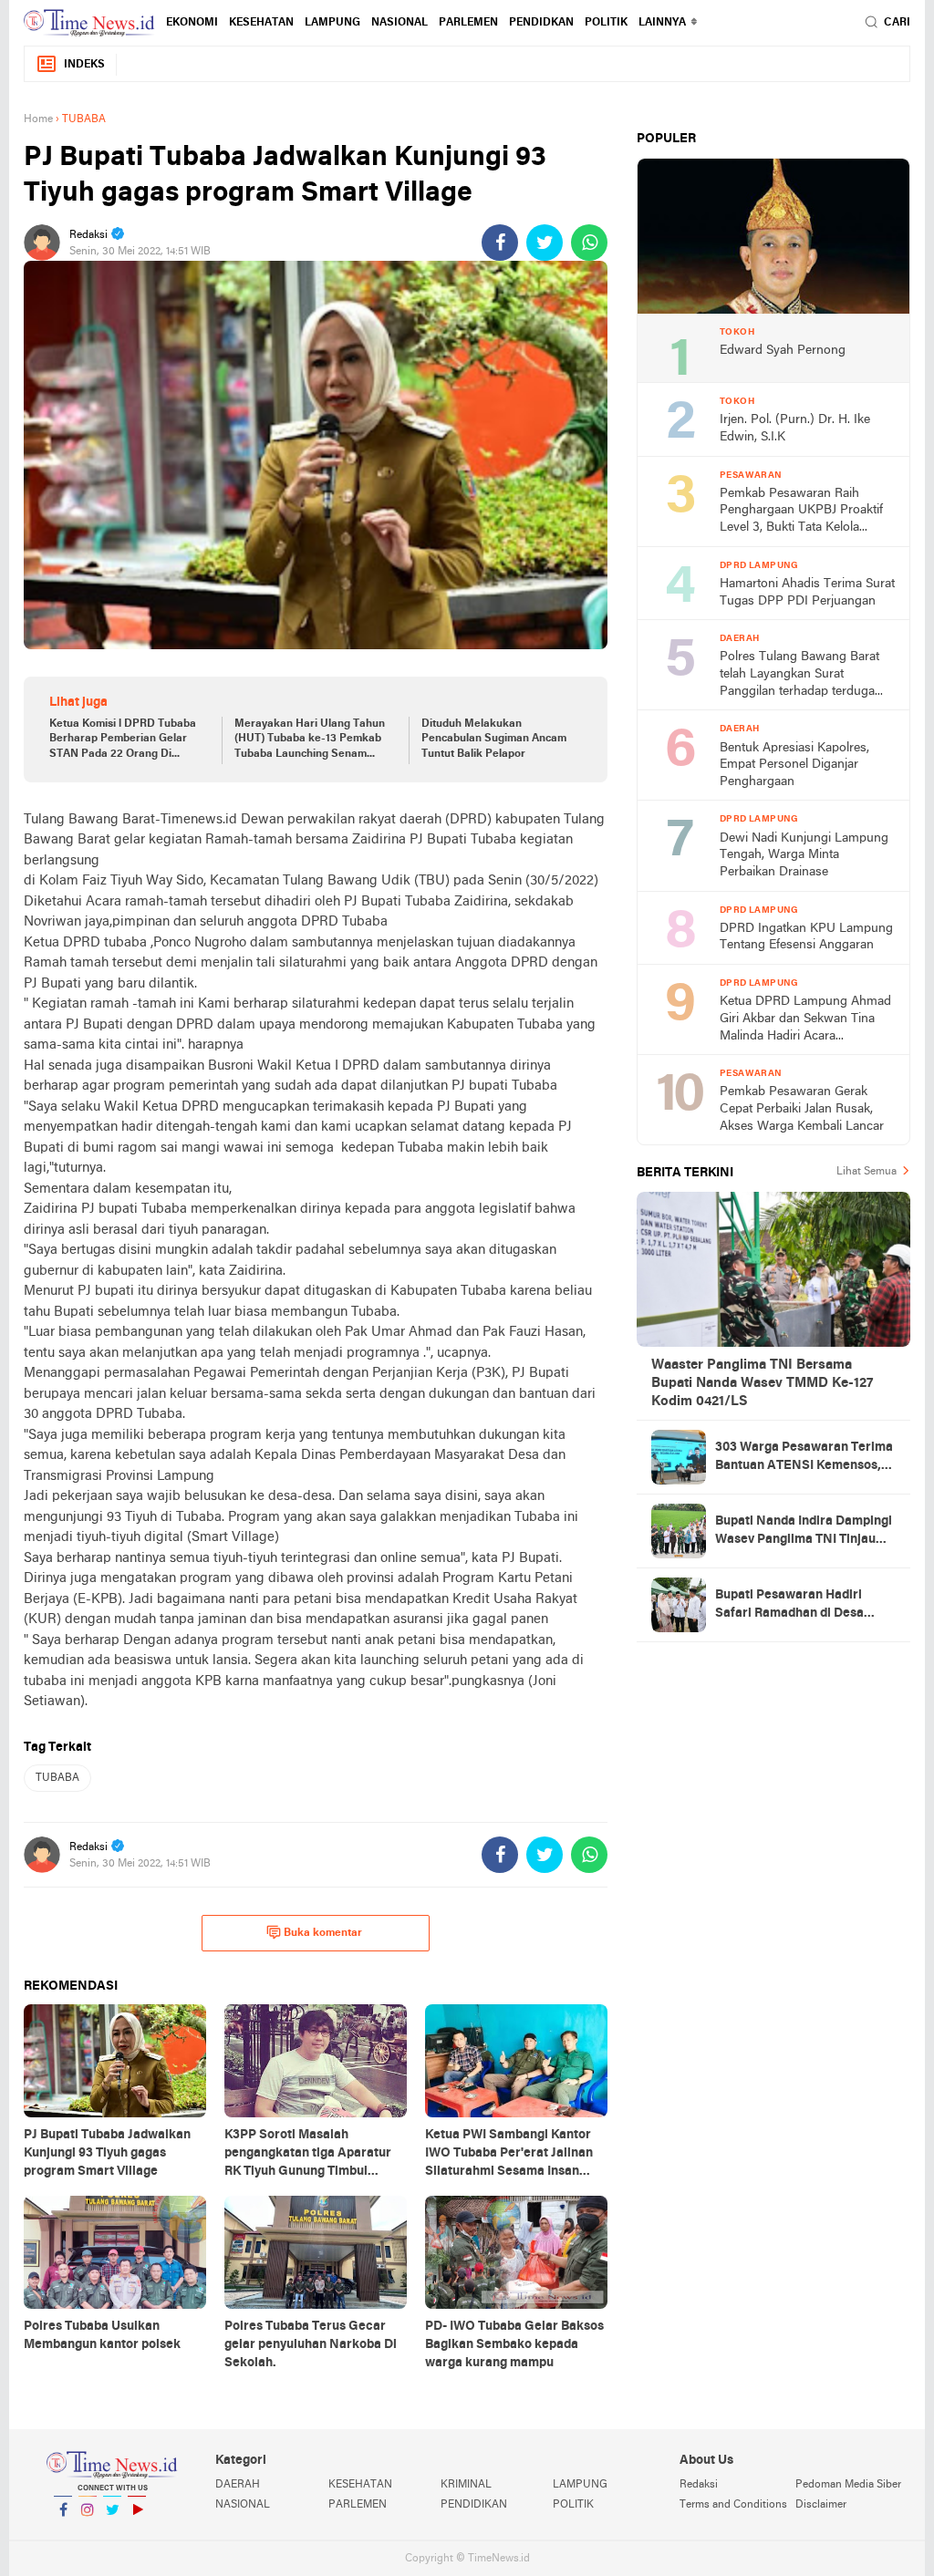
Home (38, 119)
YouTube (137, 2533)
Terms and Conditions (733, 2505)
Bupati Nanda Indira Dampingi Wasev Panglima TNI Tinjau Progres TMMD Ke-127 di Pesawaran (804, 1532)
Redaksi (699, 2485)
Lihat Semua (867, 1172)
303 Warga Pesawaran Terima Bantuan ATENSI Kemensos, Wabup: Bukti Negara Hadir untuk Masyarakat (804, 1458)
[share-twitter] (545, 243)
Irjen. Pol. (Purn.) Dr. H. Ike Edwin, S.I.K (795, 429)
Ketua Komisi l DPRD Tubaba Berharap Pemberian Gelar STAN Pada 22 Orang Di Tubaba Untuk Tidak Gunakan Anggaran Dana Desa (125, 740)
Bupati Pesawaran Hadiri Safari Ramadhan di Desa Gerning (789, 1606)
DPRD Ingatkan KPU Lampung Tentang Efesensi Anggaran (806, 937)
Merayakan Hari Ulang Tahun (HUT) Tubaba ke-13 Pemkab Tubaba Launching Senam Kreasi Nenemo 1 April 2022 (310, 740)
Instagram (88, 2533)
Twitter (112, 2533)
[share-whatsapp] (589, 243)
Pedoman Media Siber (848, 2485)
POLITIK (606, 23)
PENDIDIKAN (474, 2505)
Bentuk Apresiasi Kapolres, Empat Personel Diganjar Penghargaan (794, 765)
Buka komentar (323, 1933)
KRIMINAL (466, 2485)
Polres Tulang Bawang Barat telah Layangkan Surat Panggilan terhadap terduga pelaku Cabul (799, 675)
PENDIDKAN (541, 23)
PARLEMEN (468, 23)
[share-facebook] (500, 243)
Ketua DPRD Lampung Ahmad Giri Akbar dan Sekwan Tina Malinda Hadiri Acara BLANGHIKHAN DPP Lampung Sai (805, 1020)
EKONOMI (192, 23)
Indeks (84, 65)
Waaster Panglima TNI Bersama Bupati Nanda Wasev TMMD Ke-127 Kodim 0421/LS (762, 1383)
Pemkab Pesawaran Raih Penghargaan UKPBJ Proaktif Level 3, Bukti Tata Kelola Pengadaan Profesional (801, 512)
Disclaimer (821, 2505)
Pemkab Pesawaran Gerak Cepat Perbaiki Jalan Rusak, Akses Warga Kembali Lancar (802, 1109)
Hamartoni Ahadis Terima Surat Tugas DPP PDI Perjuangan (807, 593)
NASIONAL (400, 23)
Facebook (63, 2533)
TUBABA (57, 1778)
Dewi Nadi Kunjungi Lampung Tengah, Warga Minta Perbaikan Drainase (804, 855)
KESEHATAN (261, 23)
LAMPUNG (332, 23)
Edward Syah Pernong (783, 351)
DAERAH (238, 2485)
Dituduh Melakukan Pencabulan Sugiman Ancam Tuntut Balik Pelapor (494, 740)
